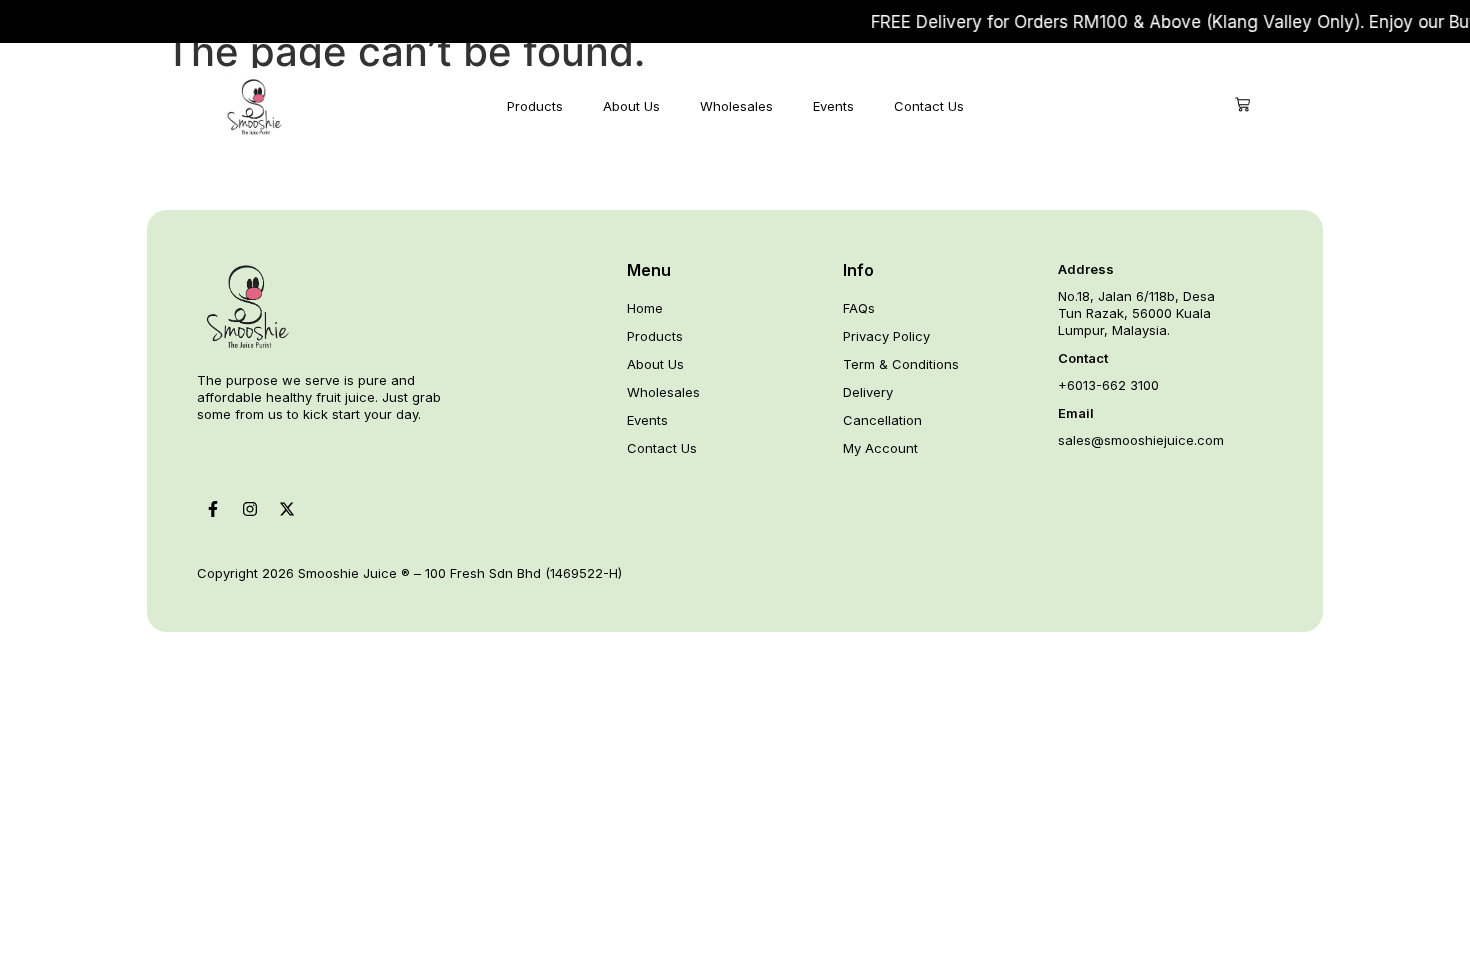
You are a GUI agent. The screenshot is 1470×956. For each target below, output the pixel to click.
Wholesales (736, 106)
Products (535, 106)
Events (833, 106)
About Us (631, 106)
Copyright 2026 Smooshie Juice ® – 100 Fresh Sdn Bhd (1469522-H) (409, 573)
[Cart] (1242, 104)
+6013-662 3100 (1108, 385)
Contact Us (929, 106)
